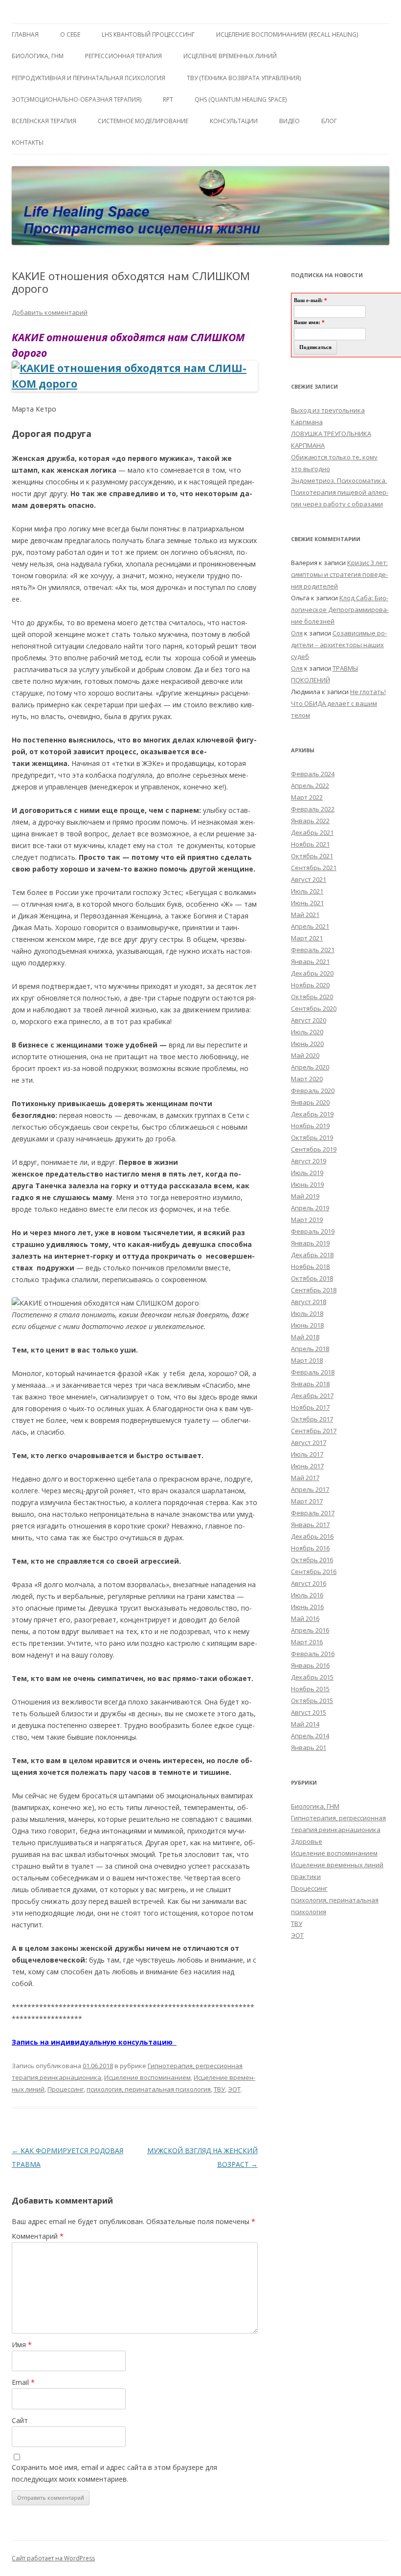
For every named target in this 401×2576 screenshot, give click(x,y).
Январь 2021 (310, 961)
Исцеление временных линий (337, 1865)
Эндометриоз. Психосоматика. (339, 480)
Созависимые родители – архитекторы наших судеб (339, 645)
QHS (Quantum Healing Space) (241, 99)
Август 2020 (309, 1020)
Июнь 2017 (307, 1466)
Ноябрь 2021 (310, 844)
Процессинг (66, 2089)
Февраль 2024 (313, 774)
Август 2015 (309, 1712)
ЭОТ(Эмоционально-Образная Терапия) (77, 99)
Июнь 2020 (307, 1044)
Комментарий (38, 2236)
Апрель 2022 (310, 786)
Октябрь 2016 (312, 1560)
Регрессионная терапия (123, 56)
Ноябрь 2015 (310, 1689)
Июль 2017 (307, 1454)
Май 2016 (305, 1618)
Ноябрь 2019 (310, 1126)
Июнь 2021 (307, 903)
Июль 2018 (307, 1313)
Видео (290, 121)
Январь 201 (309, 1747)
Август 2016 (309, 1583)
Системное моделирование (143, 121)
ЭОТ (234, 2089)
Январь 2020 (310, 1102)
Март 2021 (307, 938)
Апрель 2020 (310, 1067)
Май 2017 (305, 1478)
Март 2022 (307, 797)
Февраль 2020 (313, 1091)
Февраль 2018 (313, 1372)
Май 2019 (305, 1196)
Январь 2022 (310, 821)
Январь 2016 (310, 1665)
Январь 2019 (310, 1243)
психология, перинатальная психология (149, 2089)
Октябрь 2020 (312, 997)
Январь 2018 (310, 1384)
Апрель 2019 (310, 1208)
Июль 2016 (307, 1595)
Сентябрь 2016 (314, 1572)
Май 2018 (305, 1337)
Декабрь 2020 (312, 973)
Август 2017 (309, 1442)
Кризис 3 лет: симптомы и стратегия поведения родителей (339, 574)
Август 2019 (309, 1161)
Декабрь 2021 (312, 832)
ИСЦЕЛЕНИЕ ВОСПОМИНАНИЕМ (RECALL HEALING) (287, 34)
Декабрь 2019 (312, 1114)
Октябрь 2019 (312, 1137)
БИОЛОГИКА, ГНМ (38, 56)
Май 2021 (305, 915)
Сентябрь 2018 (314, 1290)
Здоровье (307, 1841)
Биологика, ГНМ (315, 1806)
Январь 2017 (310, 1525)
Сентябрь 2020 (314, 1008)
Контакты (28, 142)
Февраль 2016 (313, 1654)
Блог (329, 121)
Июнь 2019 (307, 1184)
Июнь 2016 (307, 1607)
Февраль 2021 (313, 950)
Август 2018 (309, 1302)
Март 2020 (307, 1079)
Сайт (20, 2420)
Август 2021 (309, 879)
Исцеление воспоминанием (147, 2077)
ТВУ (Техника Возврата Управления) (244, 78)
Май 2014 (305, 1724)
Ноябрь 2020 (310, 985)
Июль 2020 (307, 1032)
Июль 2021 (307, 891)
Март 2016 (307, 1642)
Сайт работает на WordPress (53, 2558)
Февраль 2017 (313, 1513)
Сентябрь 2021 (314, 868)
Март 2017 (307, 1501)
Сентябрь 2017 (314, 1431)
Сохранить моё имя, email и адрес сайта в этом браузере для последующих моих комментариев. (114, 2473)
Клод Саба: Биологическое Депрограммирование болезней (340, 610)
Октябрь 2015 (312, 1701)
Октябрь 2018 (312, 1278)
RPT (168, 99)
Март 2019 (307, 1220)
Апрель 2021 (310, 926)
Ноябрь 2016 (310, 1548)
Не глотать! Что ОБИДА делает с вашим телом (338, 703)
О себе (70, 34)
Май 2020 (305, 1055)
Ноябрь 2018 (310, 1266)
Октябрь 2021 (312, 856)
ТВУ (219, 2089)
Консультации (234, 121)
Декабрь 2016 (312, 1536)
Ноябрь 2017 (310, 1407)
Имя (22, 2345)
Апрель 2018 (310, 1349)
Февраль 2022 (313, 809)
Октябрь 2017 (312, 1419)
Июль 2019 (307, 1173)
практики (306, 1877)
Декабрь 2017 (312, 1396)
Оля (297, 633)
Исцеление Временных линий (230, 56)
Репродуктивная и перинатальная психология (89, 78)
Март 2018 (307, 1360)
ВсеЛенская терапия (44, 121)
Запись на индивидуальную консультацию (94, 2042)
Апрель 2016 (310, 1630)
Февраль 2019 (313, 1231)
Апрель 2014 (310, 1736)
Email (23, 2382)
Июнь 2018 (307, 1325)
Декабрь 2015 (312, 1677)
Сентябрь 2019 (314, 1149)
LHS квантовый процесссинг (148, 34)
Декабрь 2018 (312, 1255)
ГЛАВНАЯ (25, 34)
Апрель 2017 (310, 1489)
